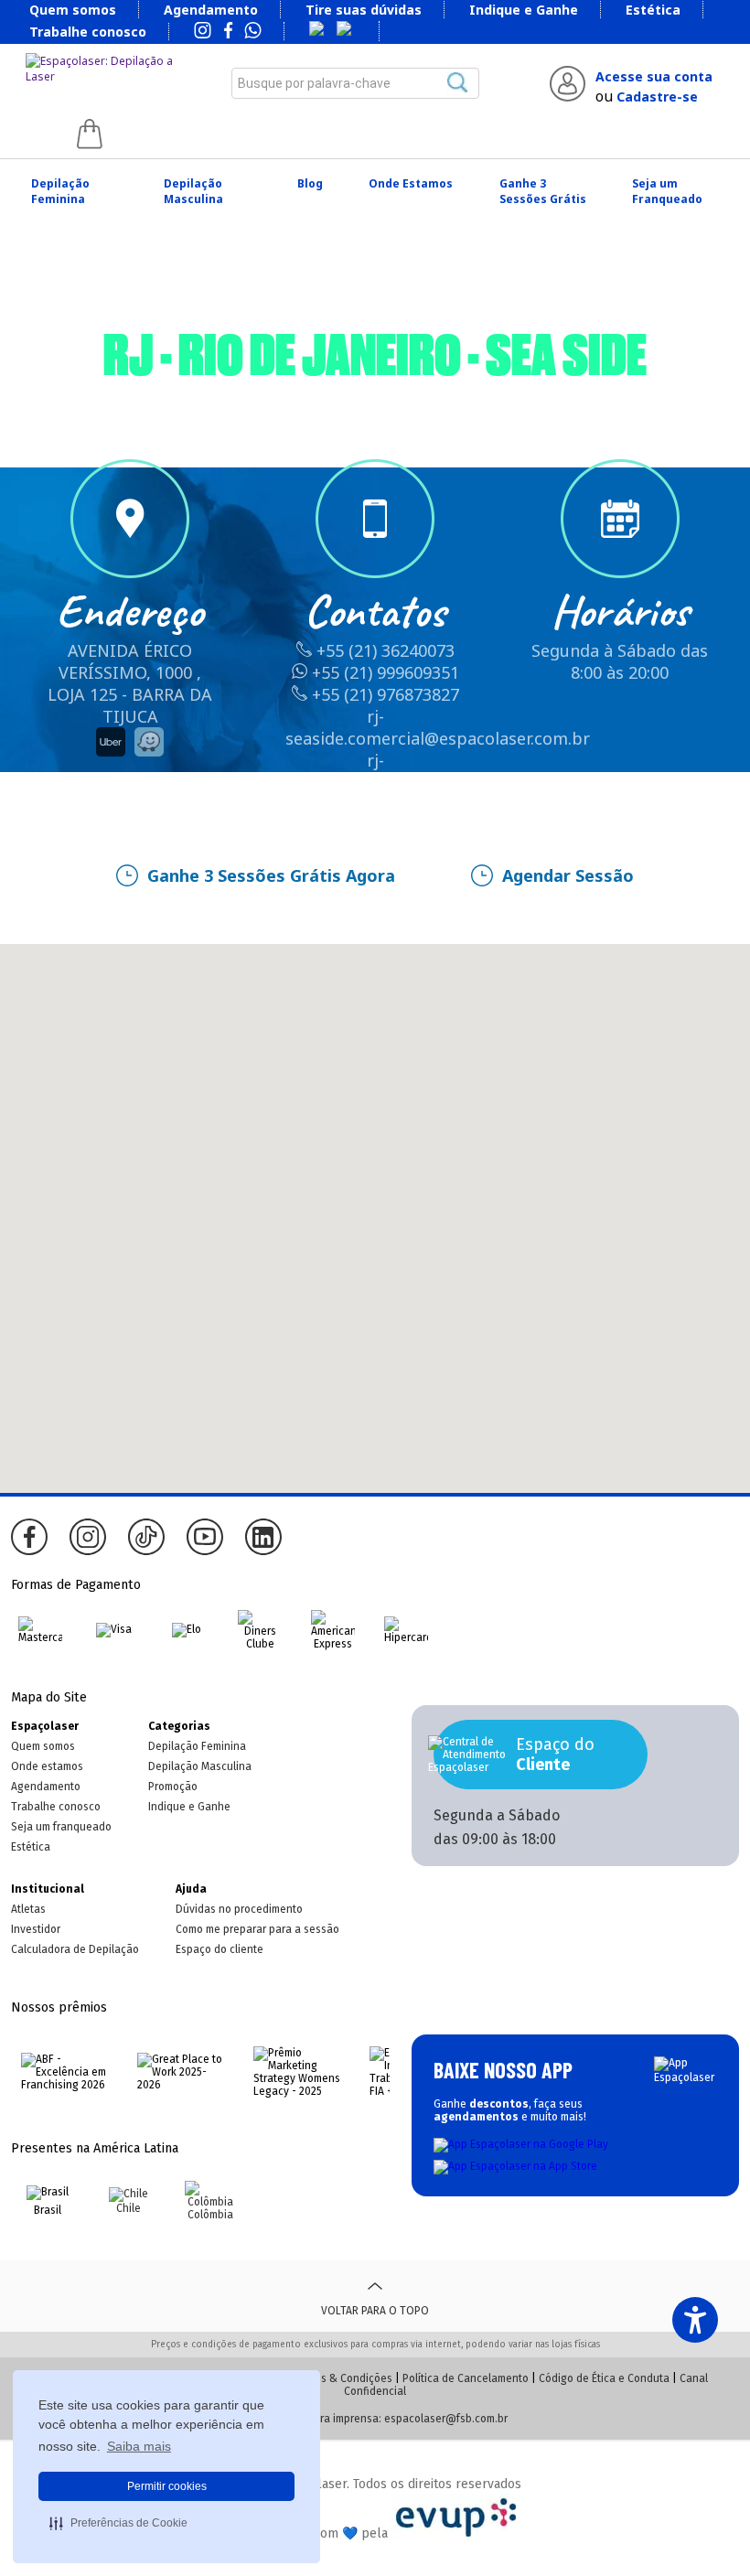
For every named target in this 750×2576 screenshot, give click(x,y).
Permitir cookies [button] (167, 2486)
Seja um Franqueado (667, 191)
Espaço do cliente (220, 1949)
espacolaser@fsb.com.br (446, 2419)
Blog (310, 183)
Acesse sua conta (654, 76)
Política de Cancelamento (466, 2378)
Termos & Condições (342, 2378)
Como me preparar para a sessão (257, 1929)
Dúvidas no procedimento (239, 1909)
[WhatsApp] (253, 32)
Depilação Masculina (193, 191)
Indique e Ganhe (524, 10)
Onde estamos (47, 1766)
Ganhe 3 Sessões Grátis (543, 191)
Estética (653, 10)
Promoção (173, 1787)
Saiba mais (139, 2446)
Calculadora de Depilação (75, 1949)
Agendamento (211, 10)
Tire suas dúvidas (364, 10)
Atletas (28, 1909)
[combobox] (356, 83)
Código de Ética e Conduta (604, 2378)
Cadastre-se (657, 97)
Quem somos (73, 10)
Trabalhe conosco (88, 32)
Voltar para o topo (375, 2311)
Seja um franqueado (61, 1827)
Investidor (36, 1929)
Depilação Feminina (60, 191)
